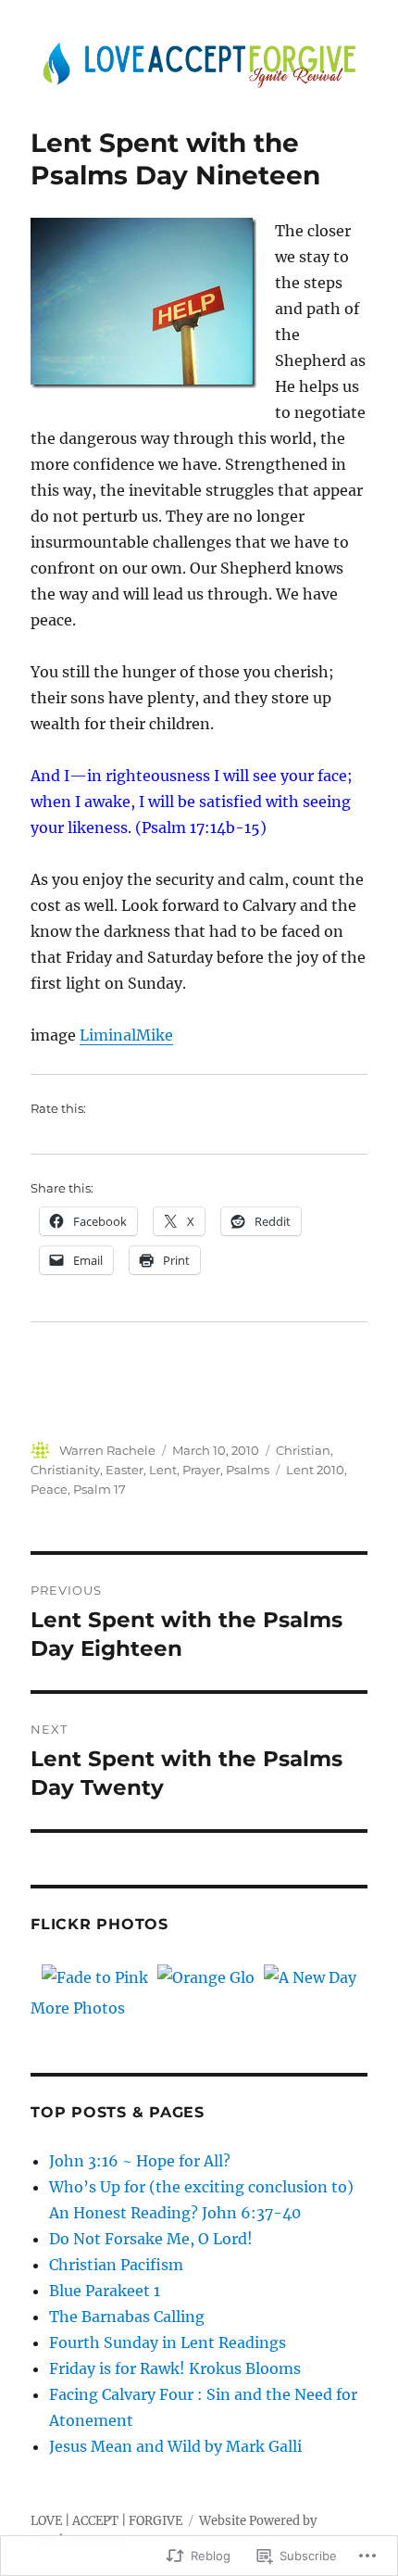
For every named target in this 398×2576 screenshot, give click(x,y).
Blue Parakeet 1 (105, 2291)
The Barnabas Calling (127, 2317)
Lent (163, 1470)
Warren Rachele (107, 1450)
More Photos (78, 2008)
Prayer (201, 1470)
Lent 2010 (315, 1470)
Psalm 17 (99, 1489)
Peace (49, 1489)
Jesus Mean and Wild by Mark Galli (175, 2446)
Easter (124, 1470)
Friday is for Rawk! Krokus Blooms (175, 2368)
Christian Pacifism (116, 2265)
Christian (303, 1450)
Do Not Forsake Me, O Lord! (151, 2239)
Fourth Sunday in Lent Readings (168, 2342)
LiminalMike (126, 1035)
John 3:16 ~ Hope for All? (140, 2161)
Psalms (248, 1470)
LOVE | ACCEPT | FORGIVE (106, 2521)
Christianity (65, 1470)
